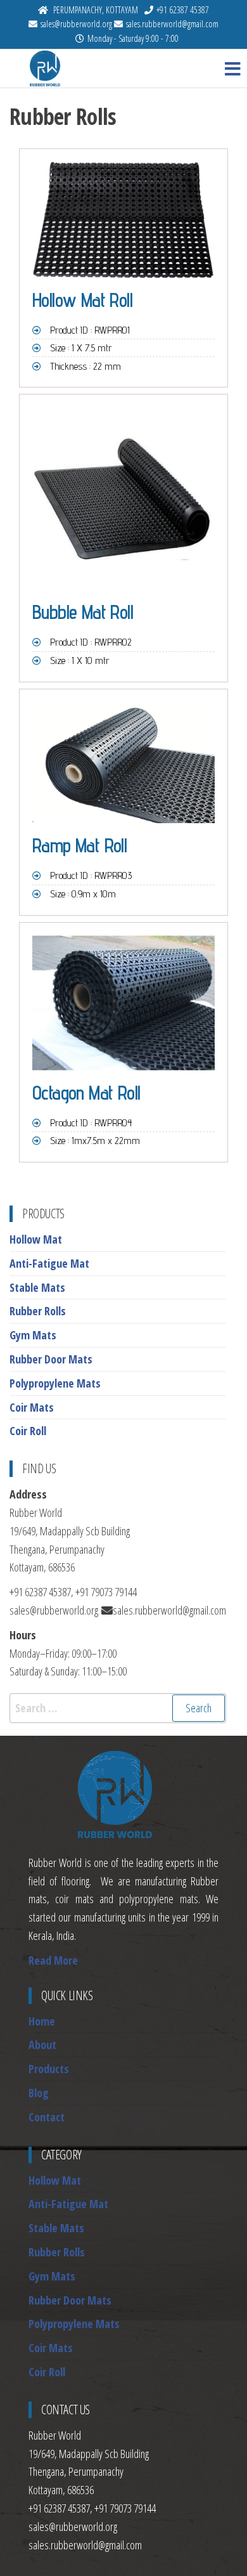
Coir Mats (32, 1407)
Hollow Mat (36, 1239)
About (42, 2045)
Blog (39, 2093)
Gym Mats (33, 1335)
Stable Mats (37, 1287)
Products (49, 2069)
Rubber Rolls (38, 1311)
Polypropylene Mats (55, 1383)
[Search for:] (118, 1708)
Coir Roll (28, 1431)
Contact (47, 2117)
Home (42, 2021)
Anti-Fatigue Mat (49, 1263)
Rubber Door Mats (51, 1359)
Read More (53, 1960)
